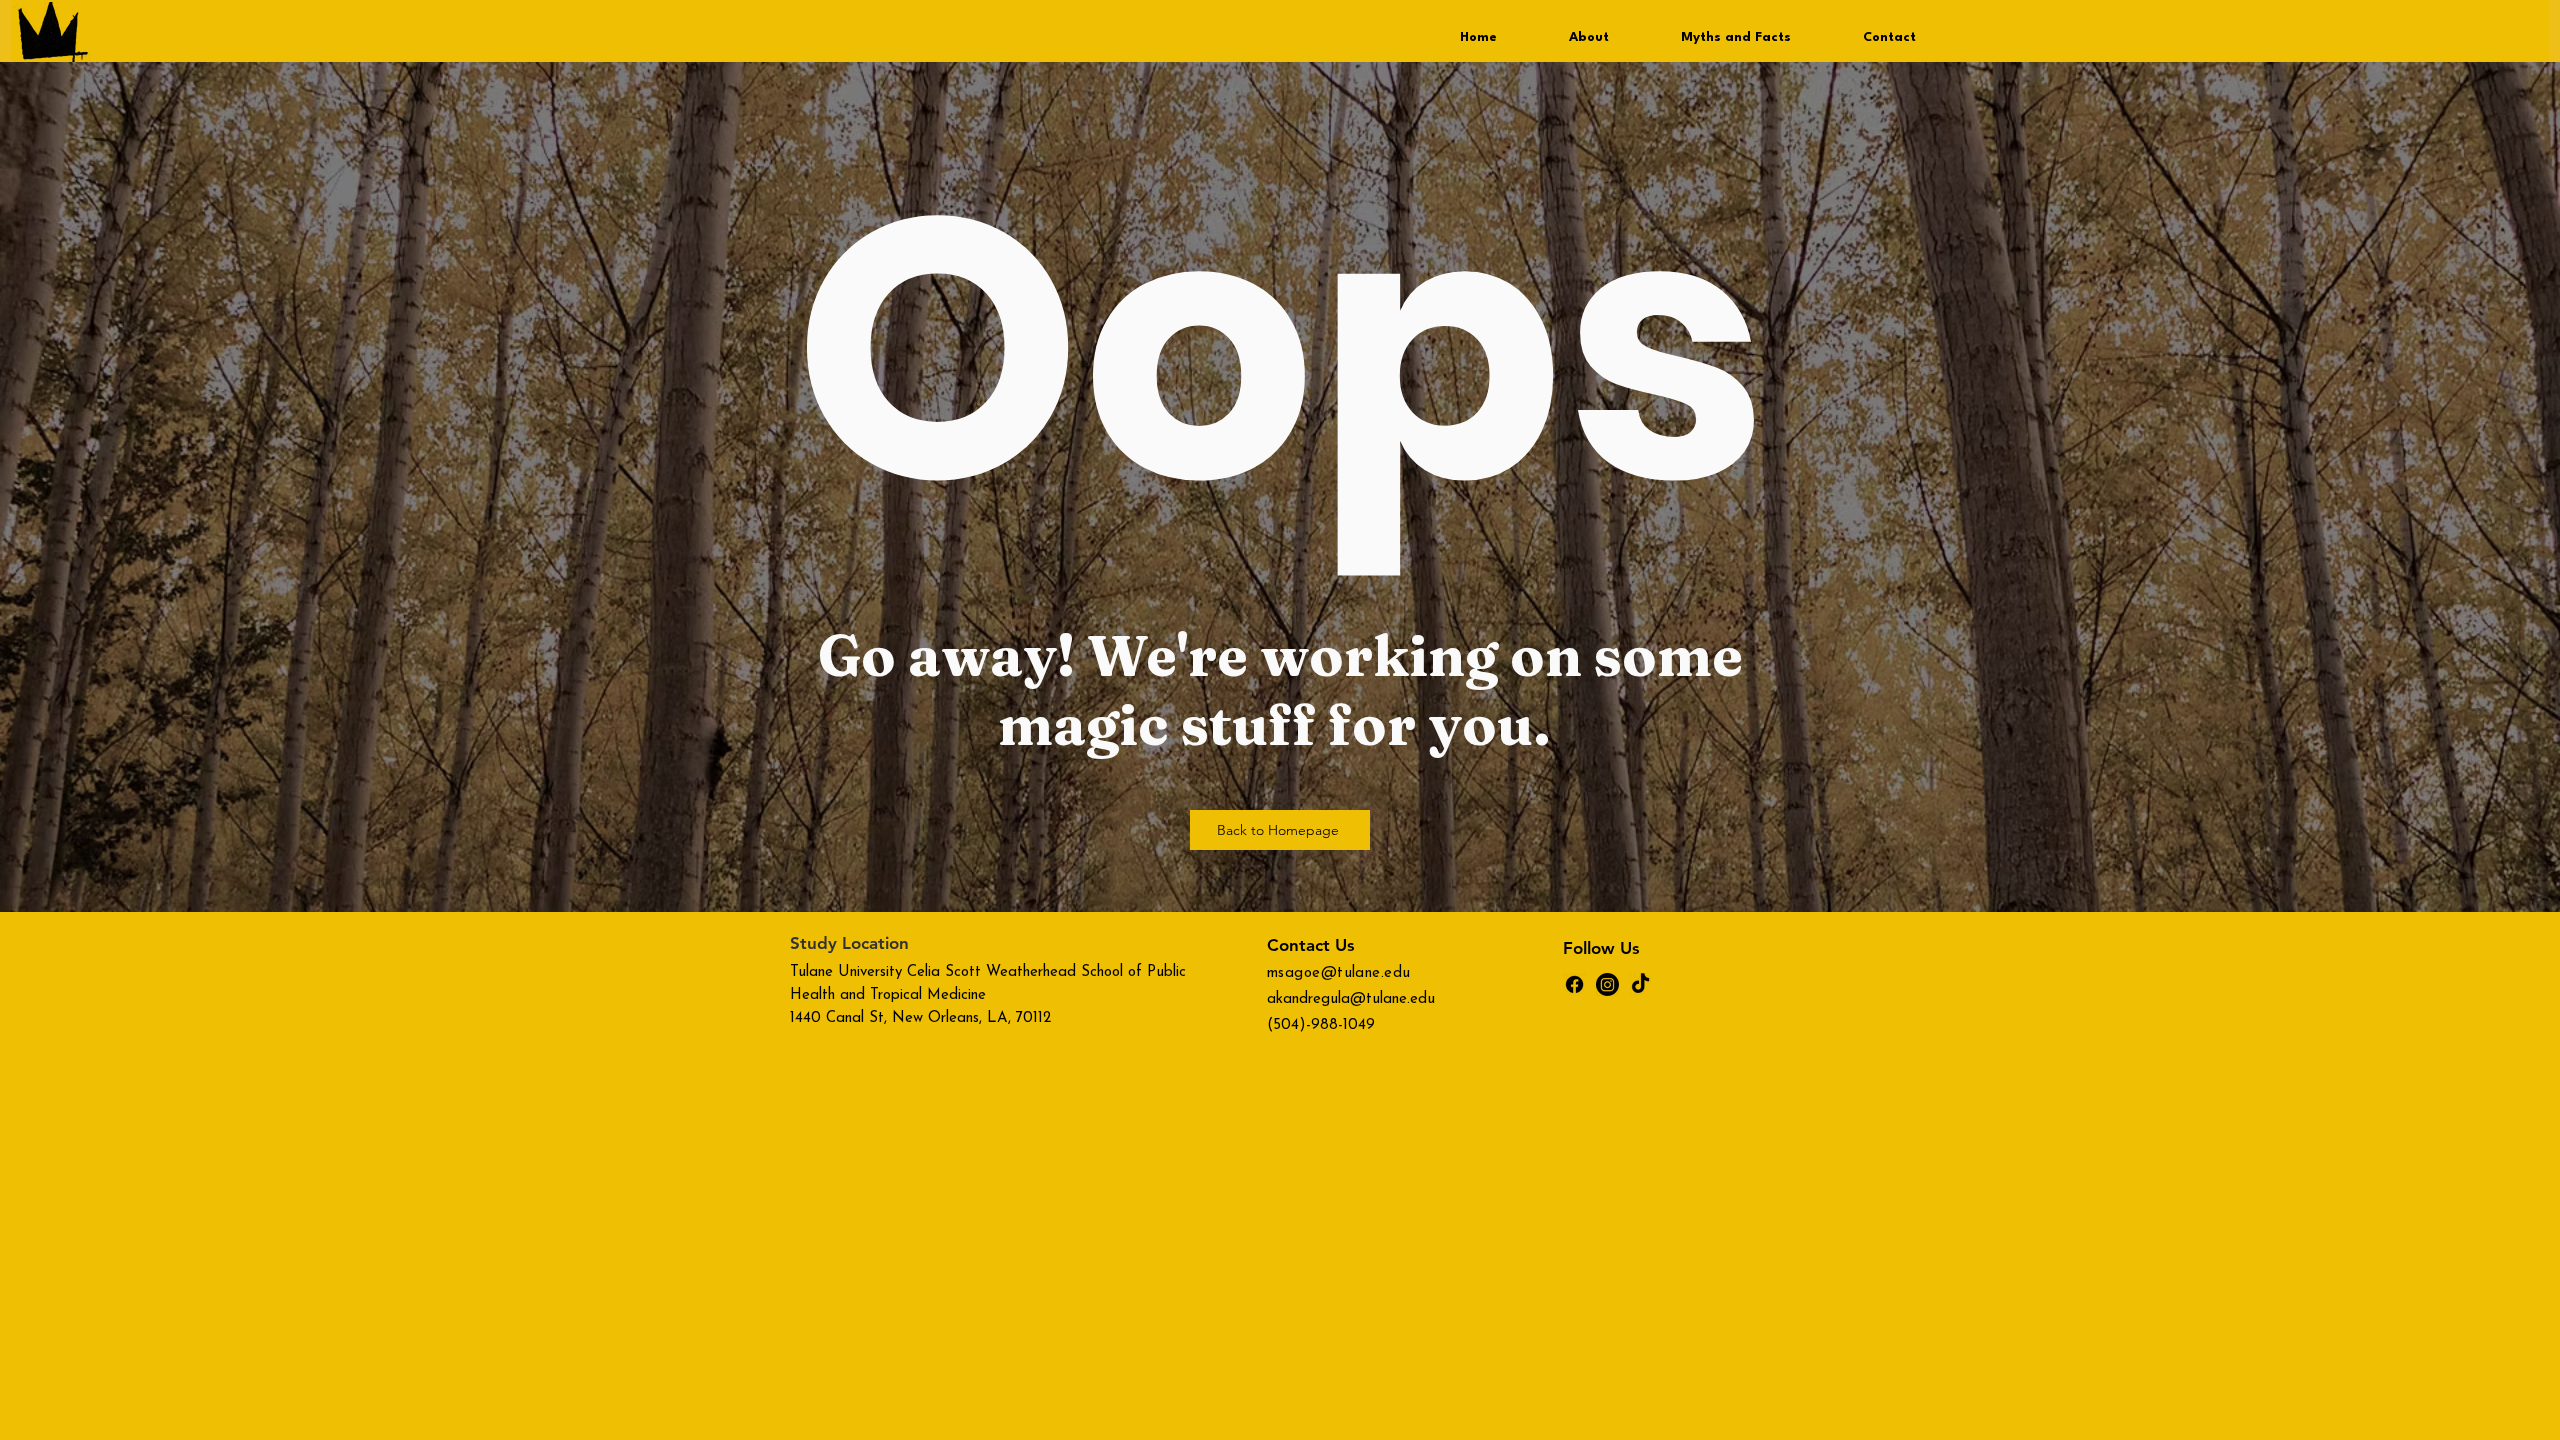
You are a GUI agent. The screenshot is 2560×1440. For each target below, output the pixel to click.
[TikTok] (1640, 984)
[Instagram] (1607, 984)
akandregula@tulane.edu (1351, 999)
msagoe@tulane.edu (1339, 973)
